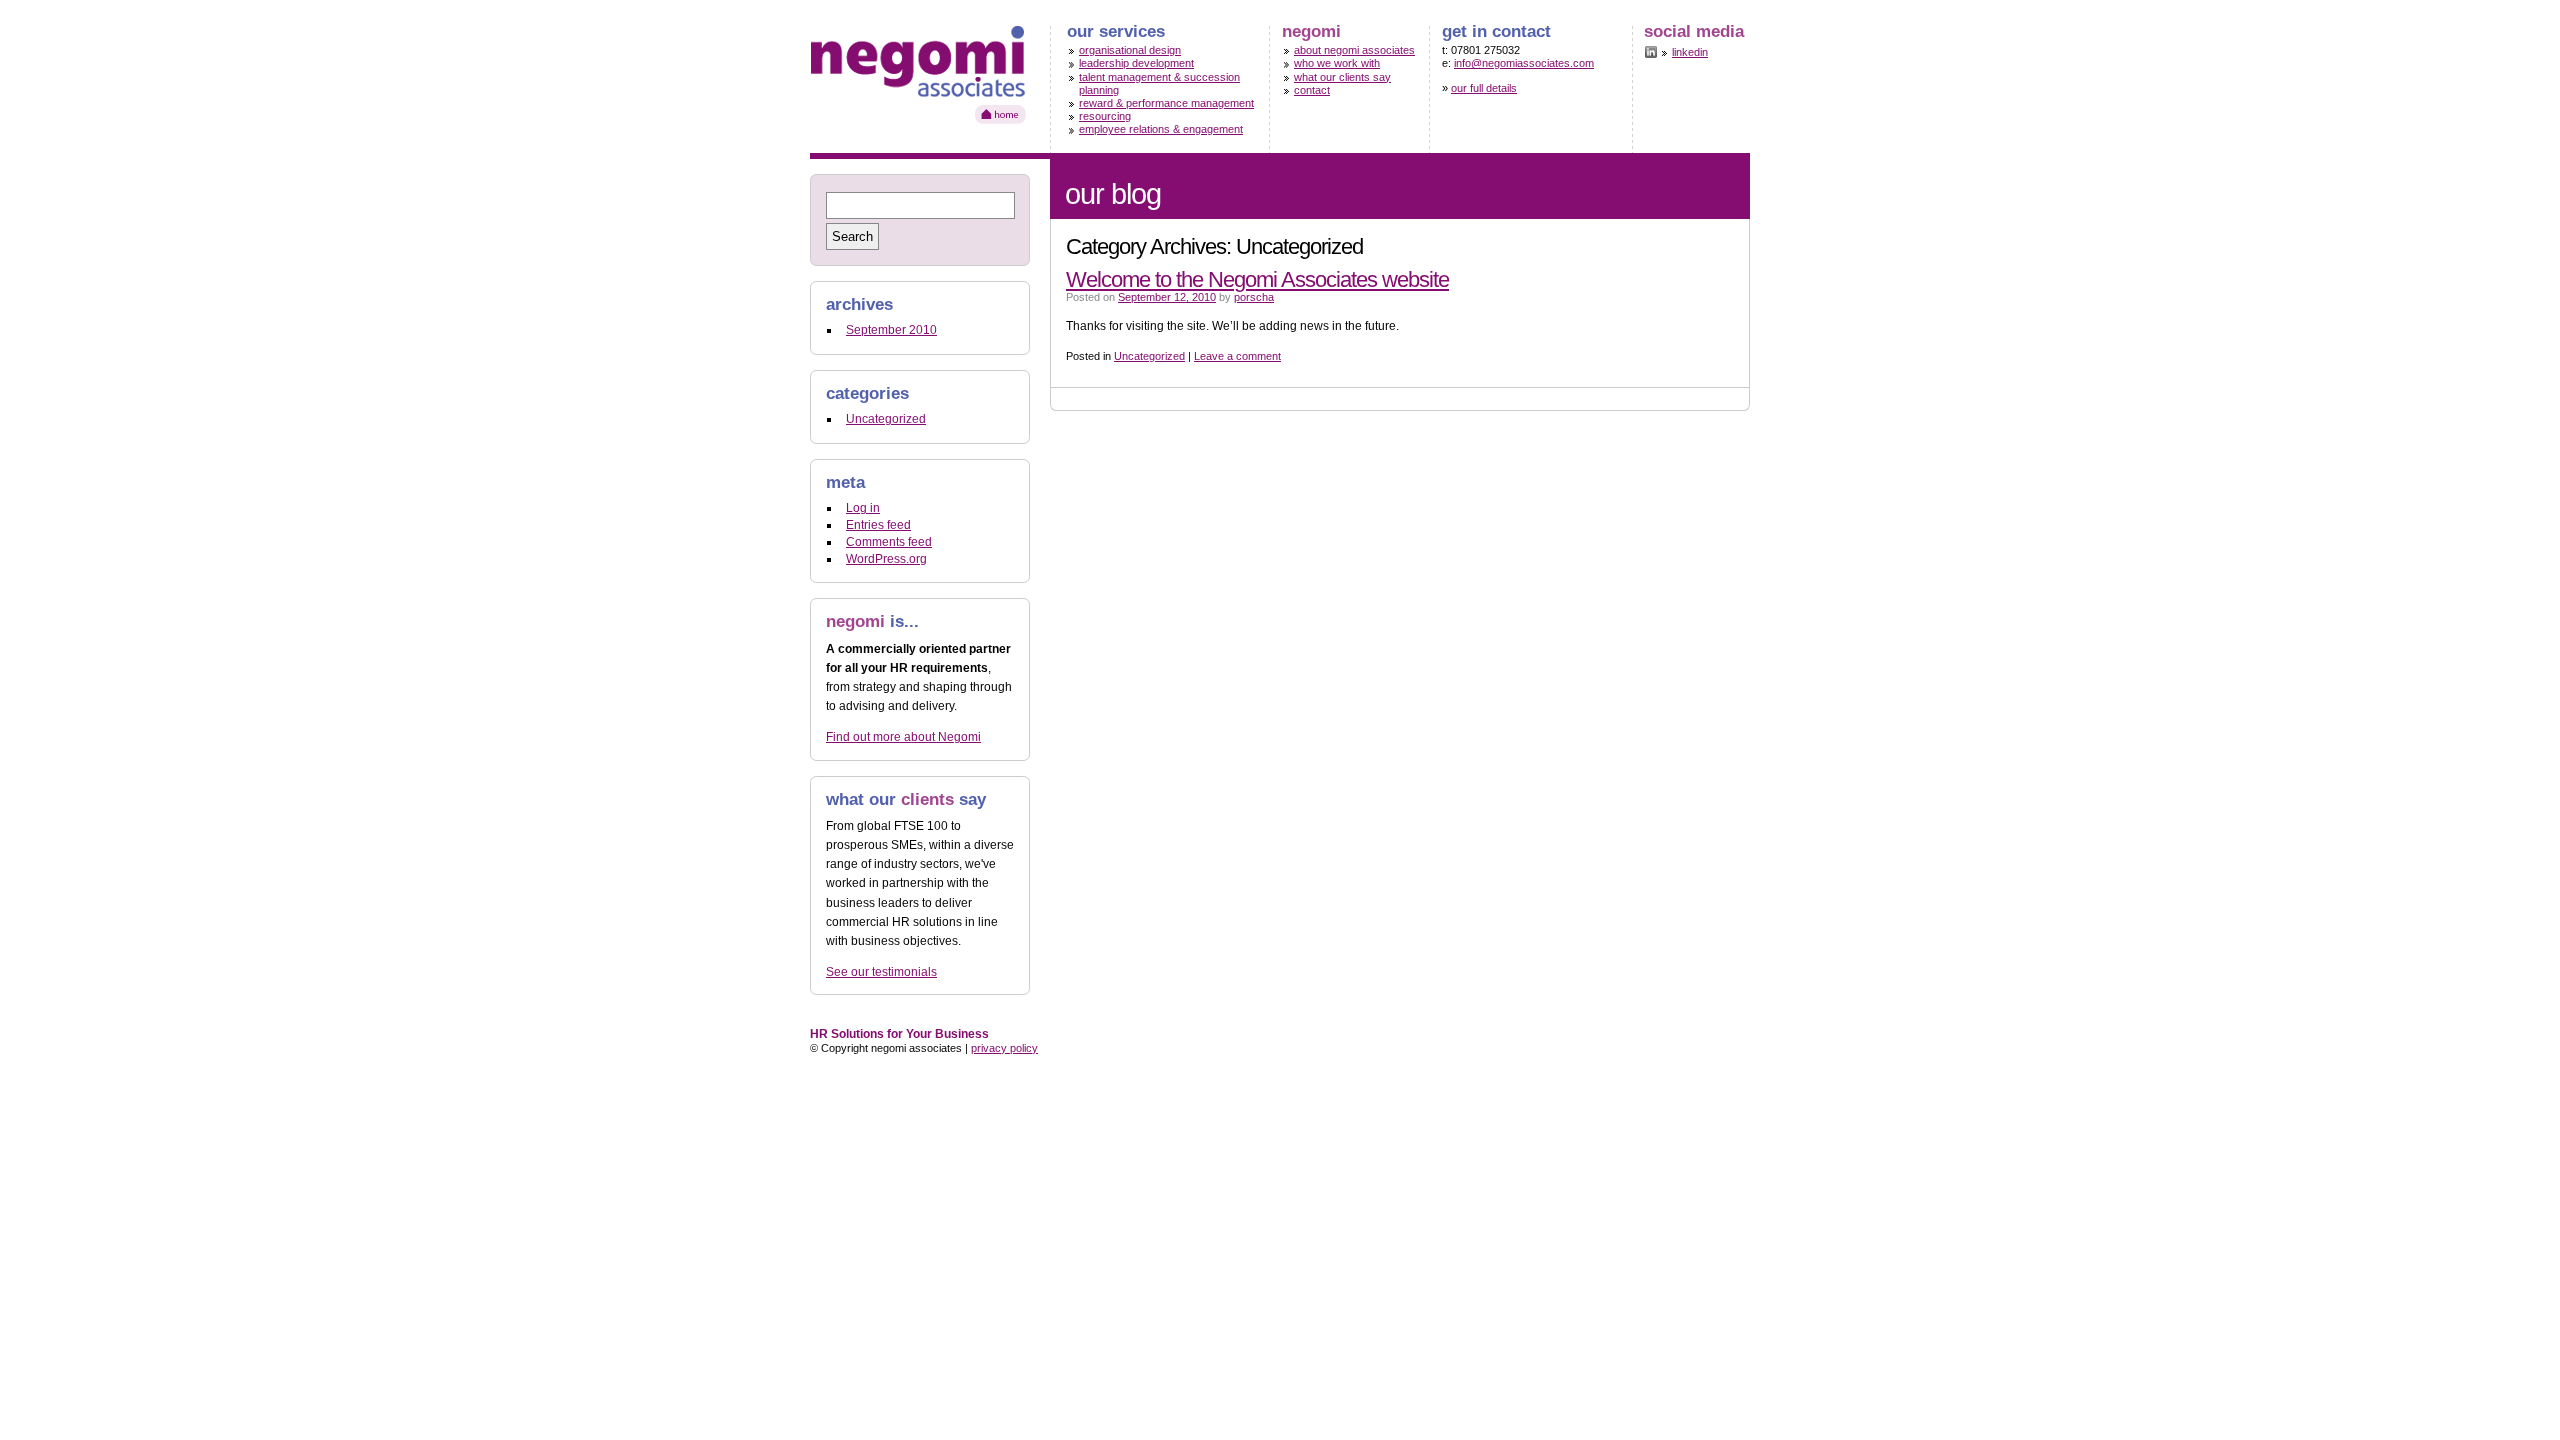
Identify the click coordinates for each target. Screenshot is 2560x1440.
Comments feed (889, 542)
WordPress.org (886, 559)
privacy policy (1004, 1048)
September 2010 (891, 330)
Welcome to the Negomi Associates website (1257, 279)
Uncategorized (1149, 356)
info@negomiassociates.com (1524, 63)
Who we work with (1337, 63)
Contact (1312, 90)
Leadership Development (1136, 63)
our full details (1484, 88)
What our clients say (1342, 77)
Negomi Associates (920, 77)
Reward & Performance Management (1166, 103)
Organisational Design (1130, 50)
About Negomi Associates (1354, 50)
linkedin (1690, 52)
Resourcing (1105, 116)
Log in (863, 508)
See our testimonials (881, 972)
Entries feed (878, 525)
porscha (1254, 297)
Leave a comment (1237, 356)
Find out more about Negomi (903, 737)
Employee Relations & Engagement (1161, 129)
